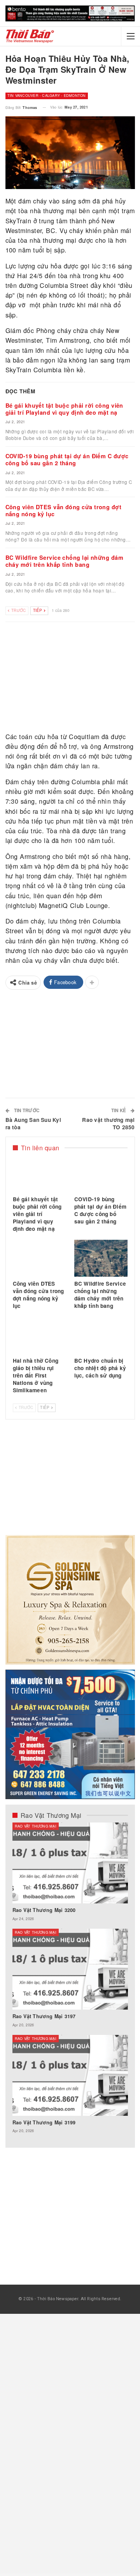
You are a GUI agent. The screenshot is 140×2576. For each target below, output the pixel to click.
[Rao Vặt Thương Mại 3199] (70, 2075)
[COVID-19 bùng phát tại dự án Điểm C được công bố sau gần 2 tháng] (101, 1174)
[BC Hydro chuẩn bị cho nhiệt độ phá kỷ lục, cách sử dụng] (101, 1335)
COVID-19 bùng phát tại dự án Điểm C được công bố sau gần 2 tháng (67, 459)
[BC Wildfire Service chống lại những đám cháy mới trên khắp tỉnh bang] (101, 1258)
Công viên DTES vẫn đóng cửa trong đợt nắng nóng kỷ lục (64, 510)
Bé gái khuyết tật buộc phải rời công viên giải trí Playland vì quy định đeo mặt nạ (64, 409)
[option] (70, 1982)
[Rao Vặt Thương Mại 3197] (70, 1969)
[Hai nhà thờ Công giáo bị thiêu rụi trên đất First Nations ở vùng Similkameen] (39, 1335)
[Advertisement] (70, 678)
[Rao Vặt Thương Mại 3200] (70, 1863)
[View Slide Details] (70, 13)
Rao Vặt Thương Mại (36, 1826)
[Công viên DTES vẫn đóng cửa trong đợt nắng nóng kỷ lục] (39, 1258)
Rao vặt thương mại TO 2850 (108, 1123)
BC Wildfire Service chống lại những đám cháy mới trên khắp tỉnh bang (65, 561)
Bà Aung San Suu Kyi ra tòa (33, 1123)
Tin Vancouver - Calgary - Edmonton (47, 96)
